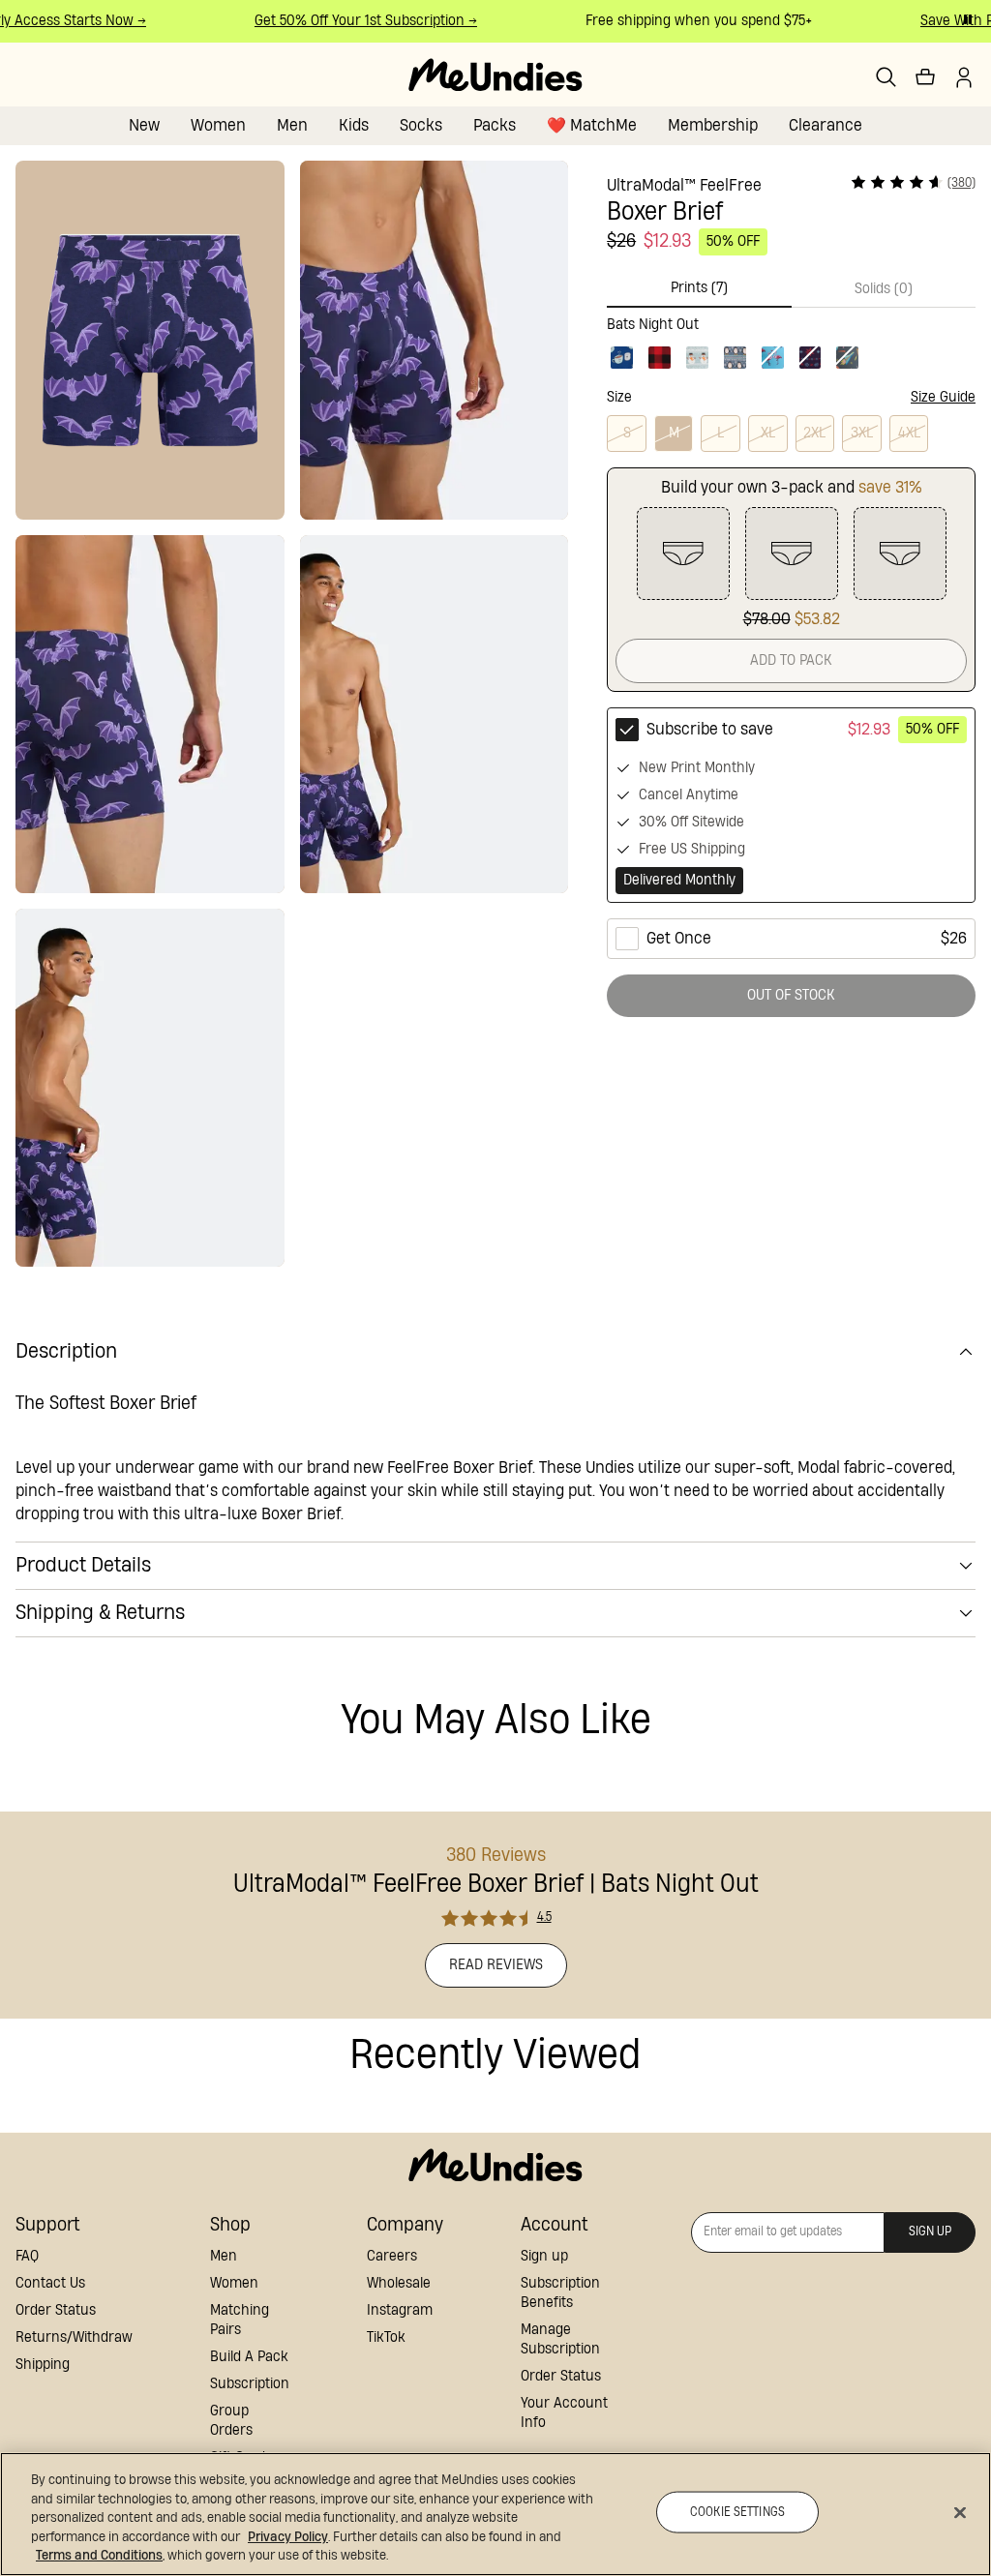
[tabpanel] (791, 340)
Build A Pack (249, 2357)
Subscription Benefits (560, 2293)
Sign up (544, 2256)
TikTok (386, 2337)
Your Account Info (564, 2413)
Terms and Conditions (99, 2556)
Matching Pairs (240, 2320)
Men (292, 125)
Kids (354, 125)
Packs (495, 125)
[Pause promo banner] (968, 19)
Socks (421, 125)
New (144, 125)
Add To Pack (791, 660)
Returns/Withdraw (74, 2337)
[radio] (791, 805)
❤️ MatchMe (592, 125)
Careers (392, 2256)
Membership (713, 125)
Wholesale (399, 2283)
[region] (495, 2514)
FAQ (27, 2256)
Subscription (250, 2384)
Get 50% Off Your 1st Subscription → (351, 21)
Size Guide (943, 397)
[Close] (960, 2513)
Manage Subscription (560, 2339)
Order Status (56, 2310)
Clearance (826, 125)
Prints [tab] (699, 288)
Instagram (400, 2310)
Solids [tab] (884, 289)
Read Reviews (496, 1965)
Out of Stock (791, 995)
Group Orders (231, 2421)
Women (218, 125)
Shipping (43, 2365)
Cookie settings (737, 2512)
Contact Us (50, 2283)
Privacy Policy (288, 2537)
